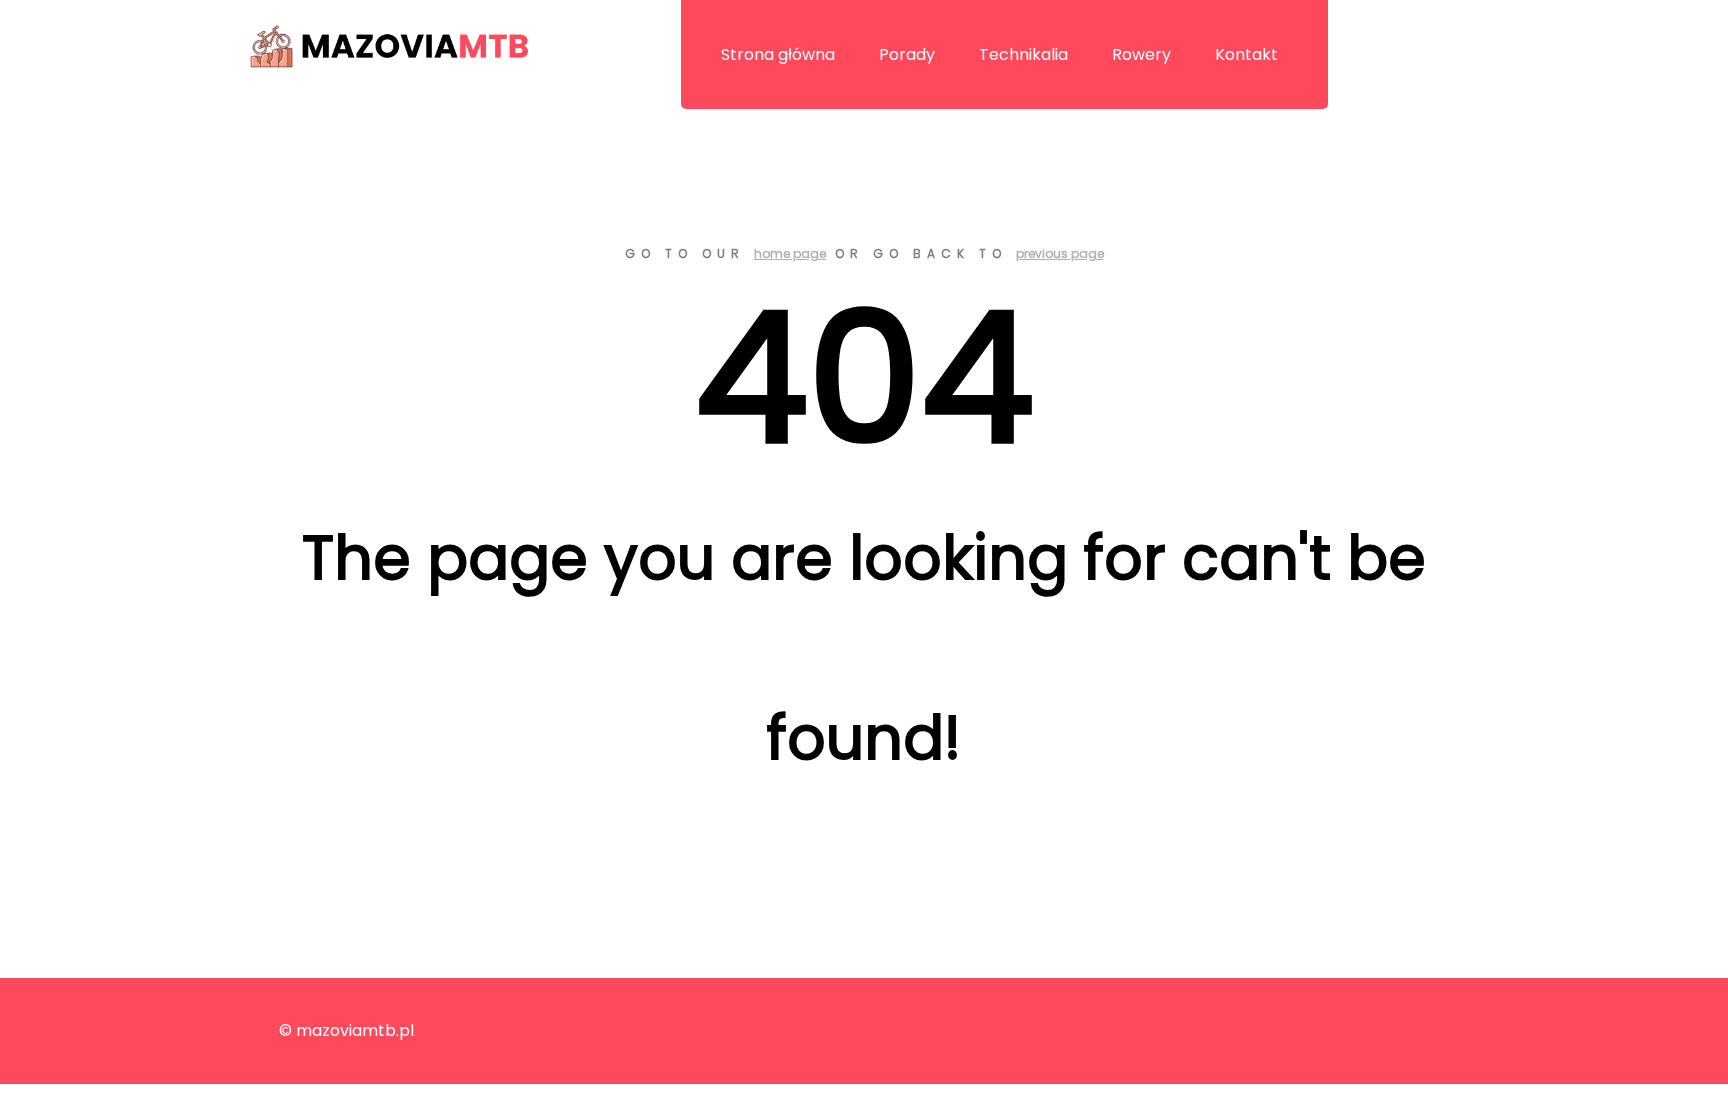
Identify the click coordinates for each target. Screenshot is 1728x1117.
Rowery (1141, 54)
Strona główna (778, 54)
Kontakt (1246, 54)
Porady (907, 54)
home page (790, 253)
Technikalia (1023, 54)
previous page (1060, 253)
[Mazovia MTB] (389, 51)
